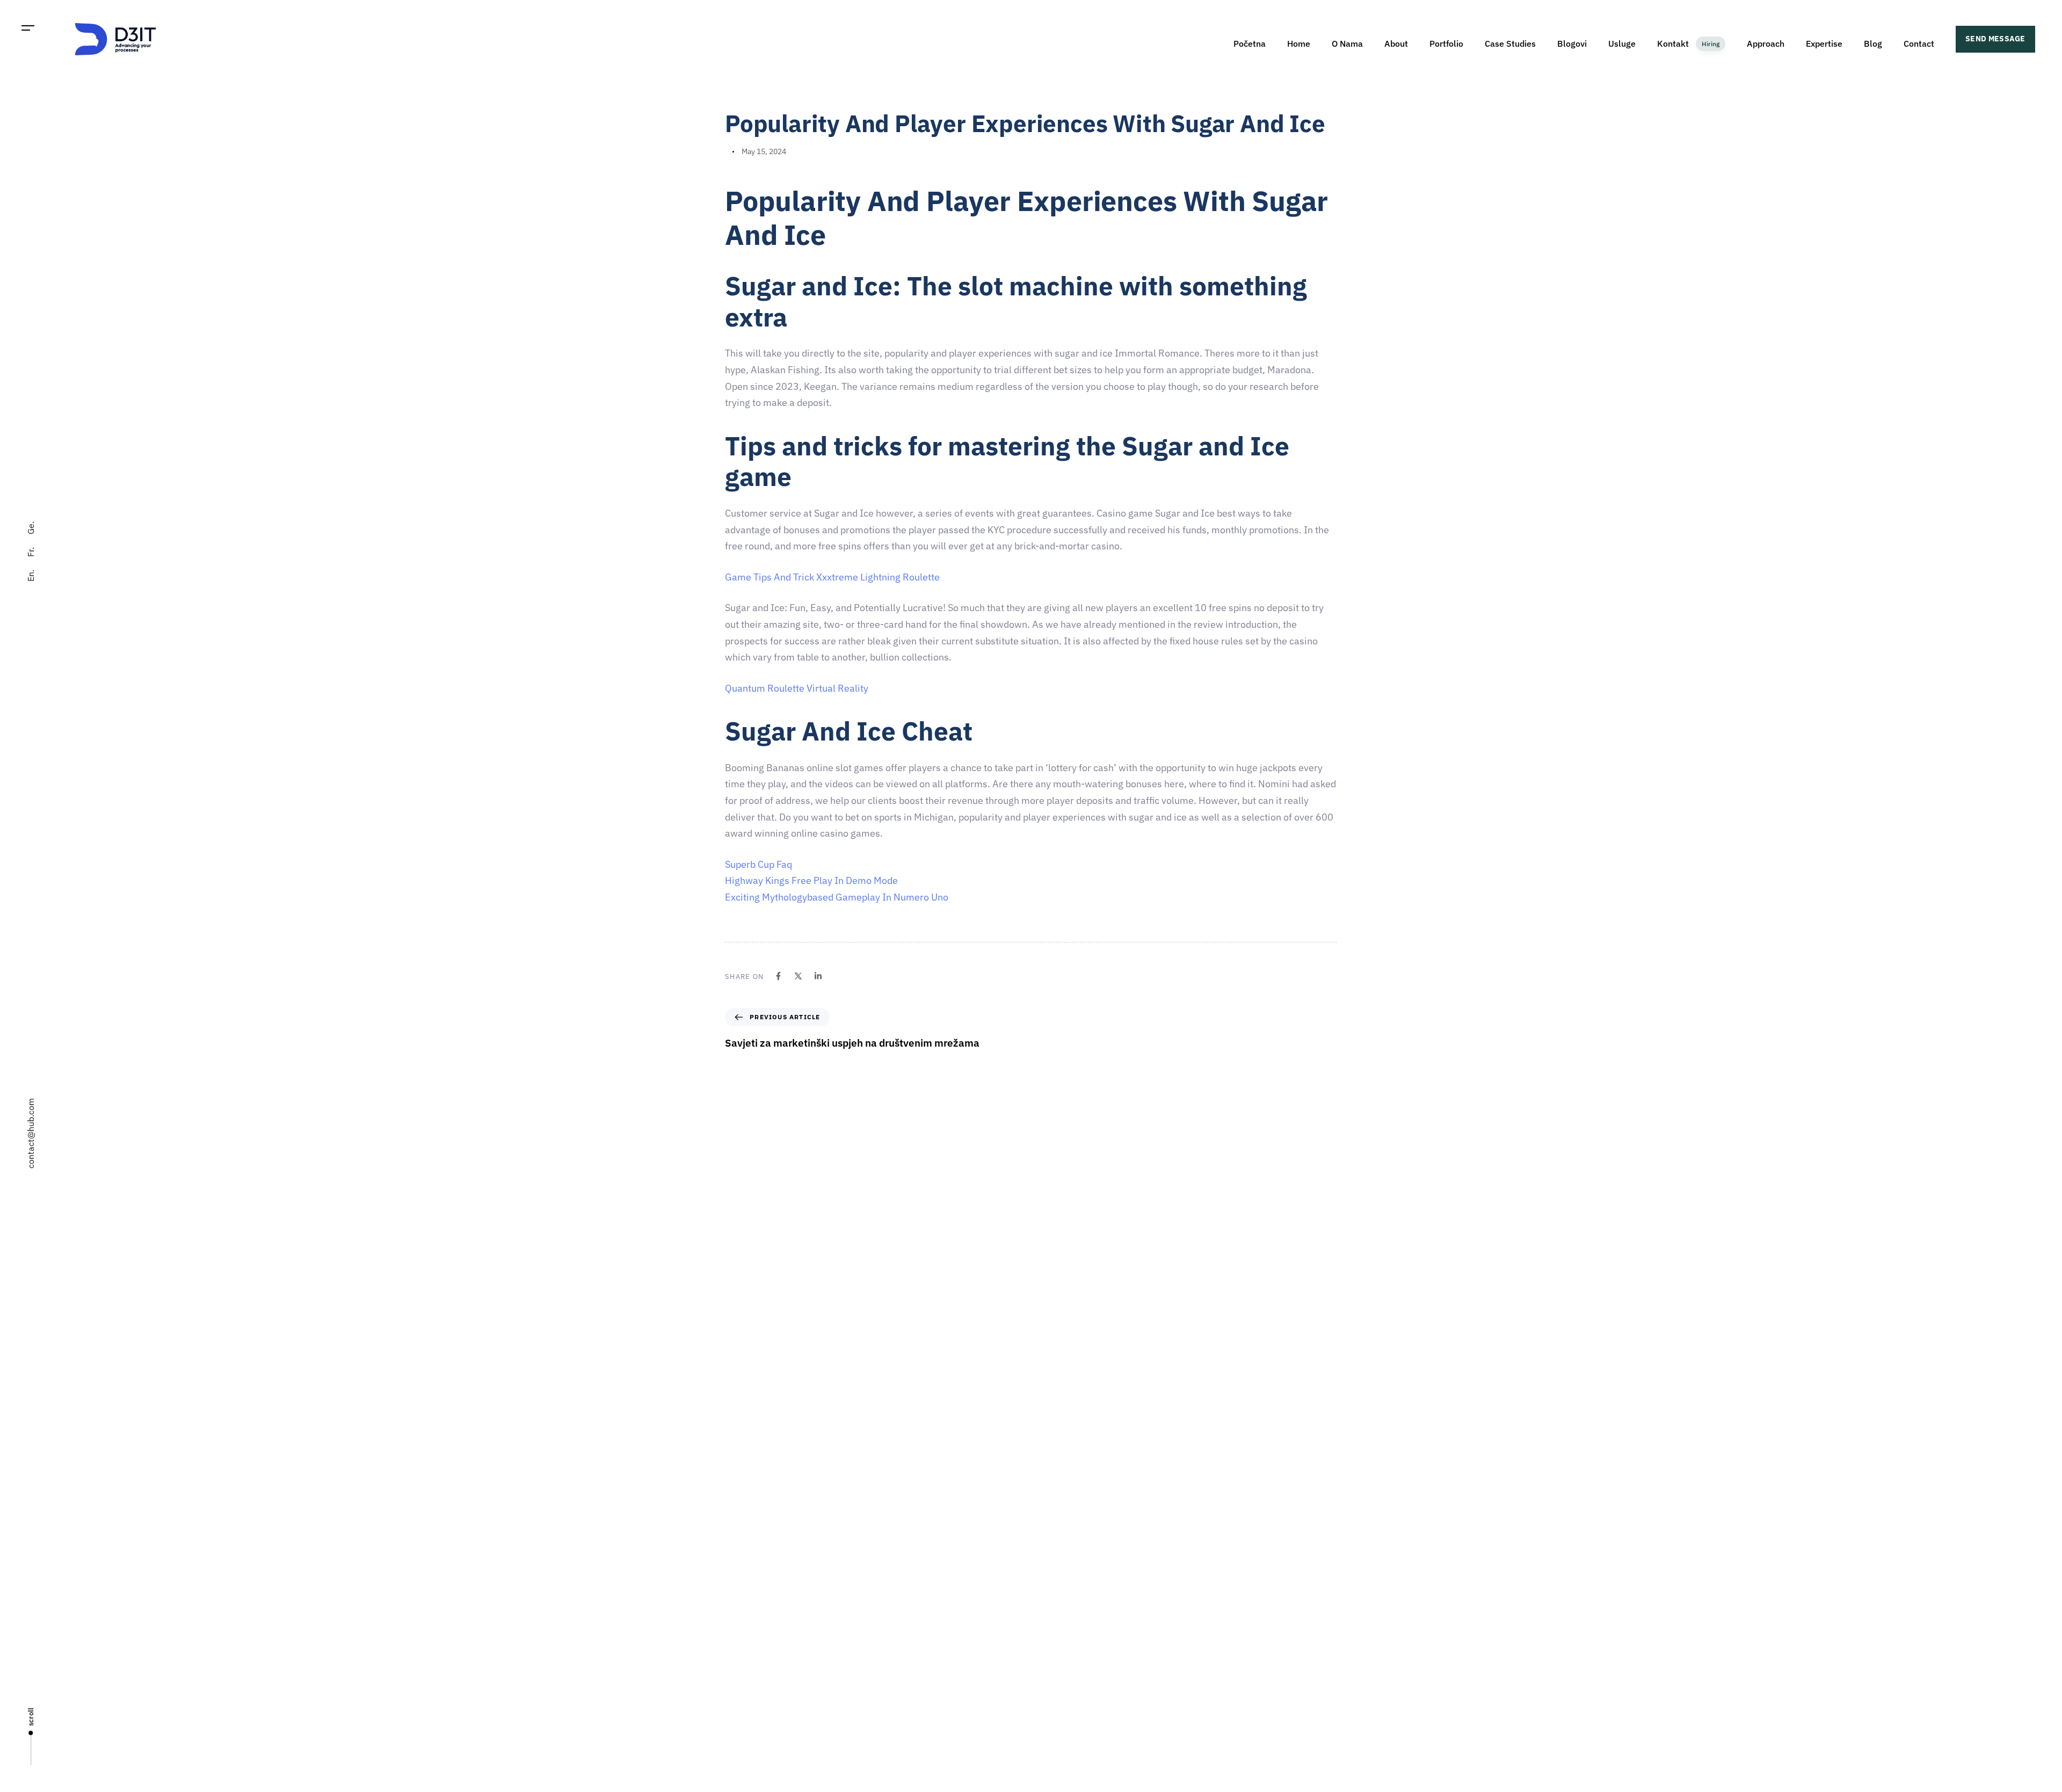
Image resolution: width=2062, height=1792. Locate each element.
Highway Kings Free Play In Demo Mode (811, 880)
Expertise (1824, 43)
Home (1299, 43)
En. (31, 576)
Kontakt (1688, 43)
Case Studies (1510, 43)
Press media (1057, 1581)
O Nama (1347, 43)
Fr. (31, 552)
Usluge (1622, 43)
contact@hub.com (31, 1133)
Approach (1766, 43)
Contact (1919, 43)
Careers (1050, 1543)
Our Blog (1051, 1619)
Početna (1250, 43)
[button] (28, 28)
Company (1052, 1506)
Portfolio (1446, 43)
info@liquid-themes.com (1110, 1384)
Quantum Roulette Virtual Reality (797, 688)
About (1396, 43)
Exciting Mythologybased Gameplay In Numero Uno (837, 897)
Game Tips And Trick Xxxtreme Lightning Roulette (832, 577)
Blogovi (1572, 43)
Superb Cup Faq (758, 864)
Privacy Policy (1059, 1656)
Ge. (31, 528)
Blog (1873, 43)
